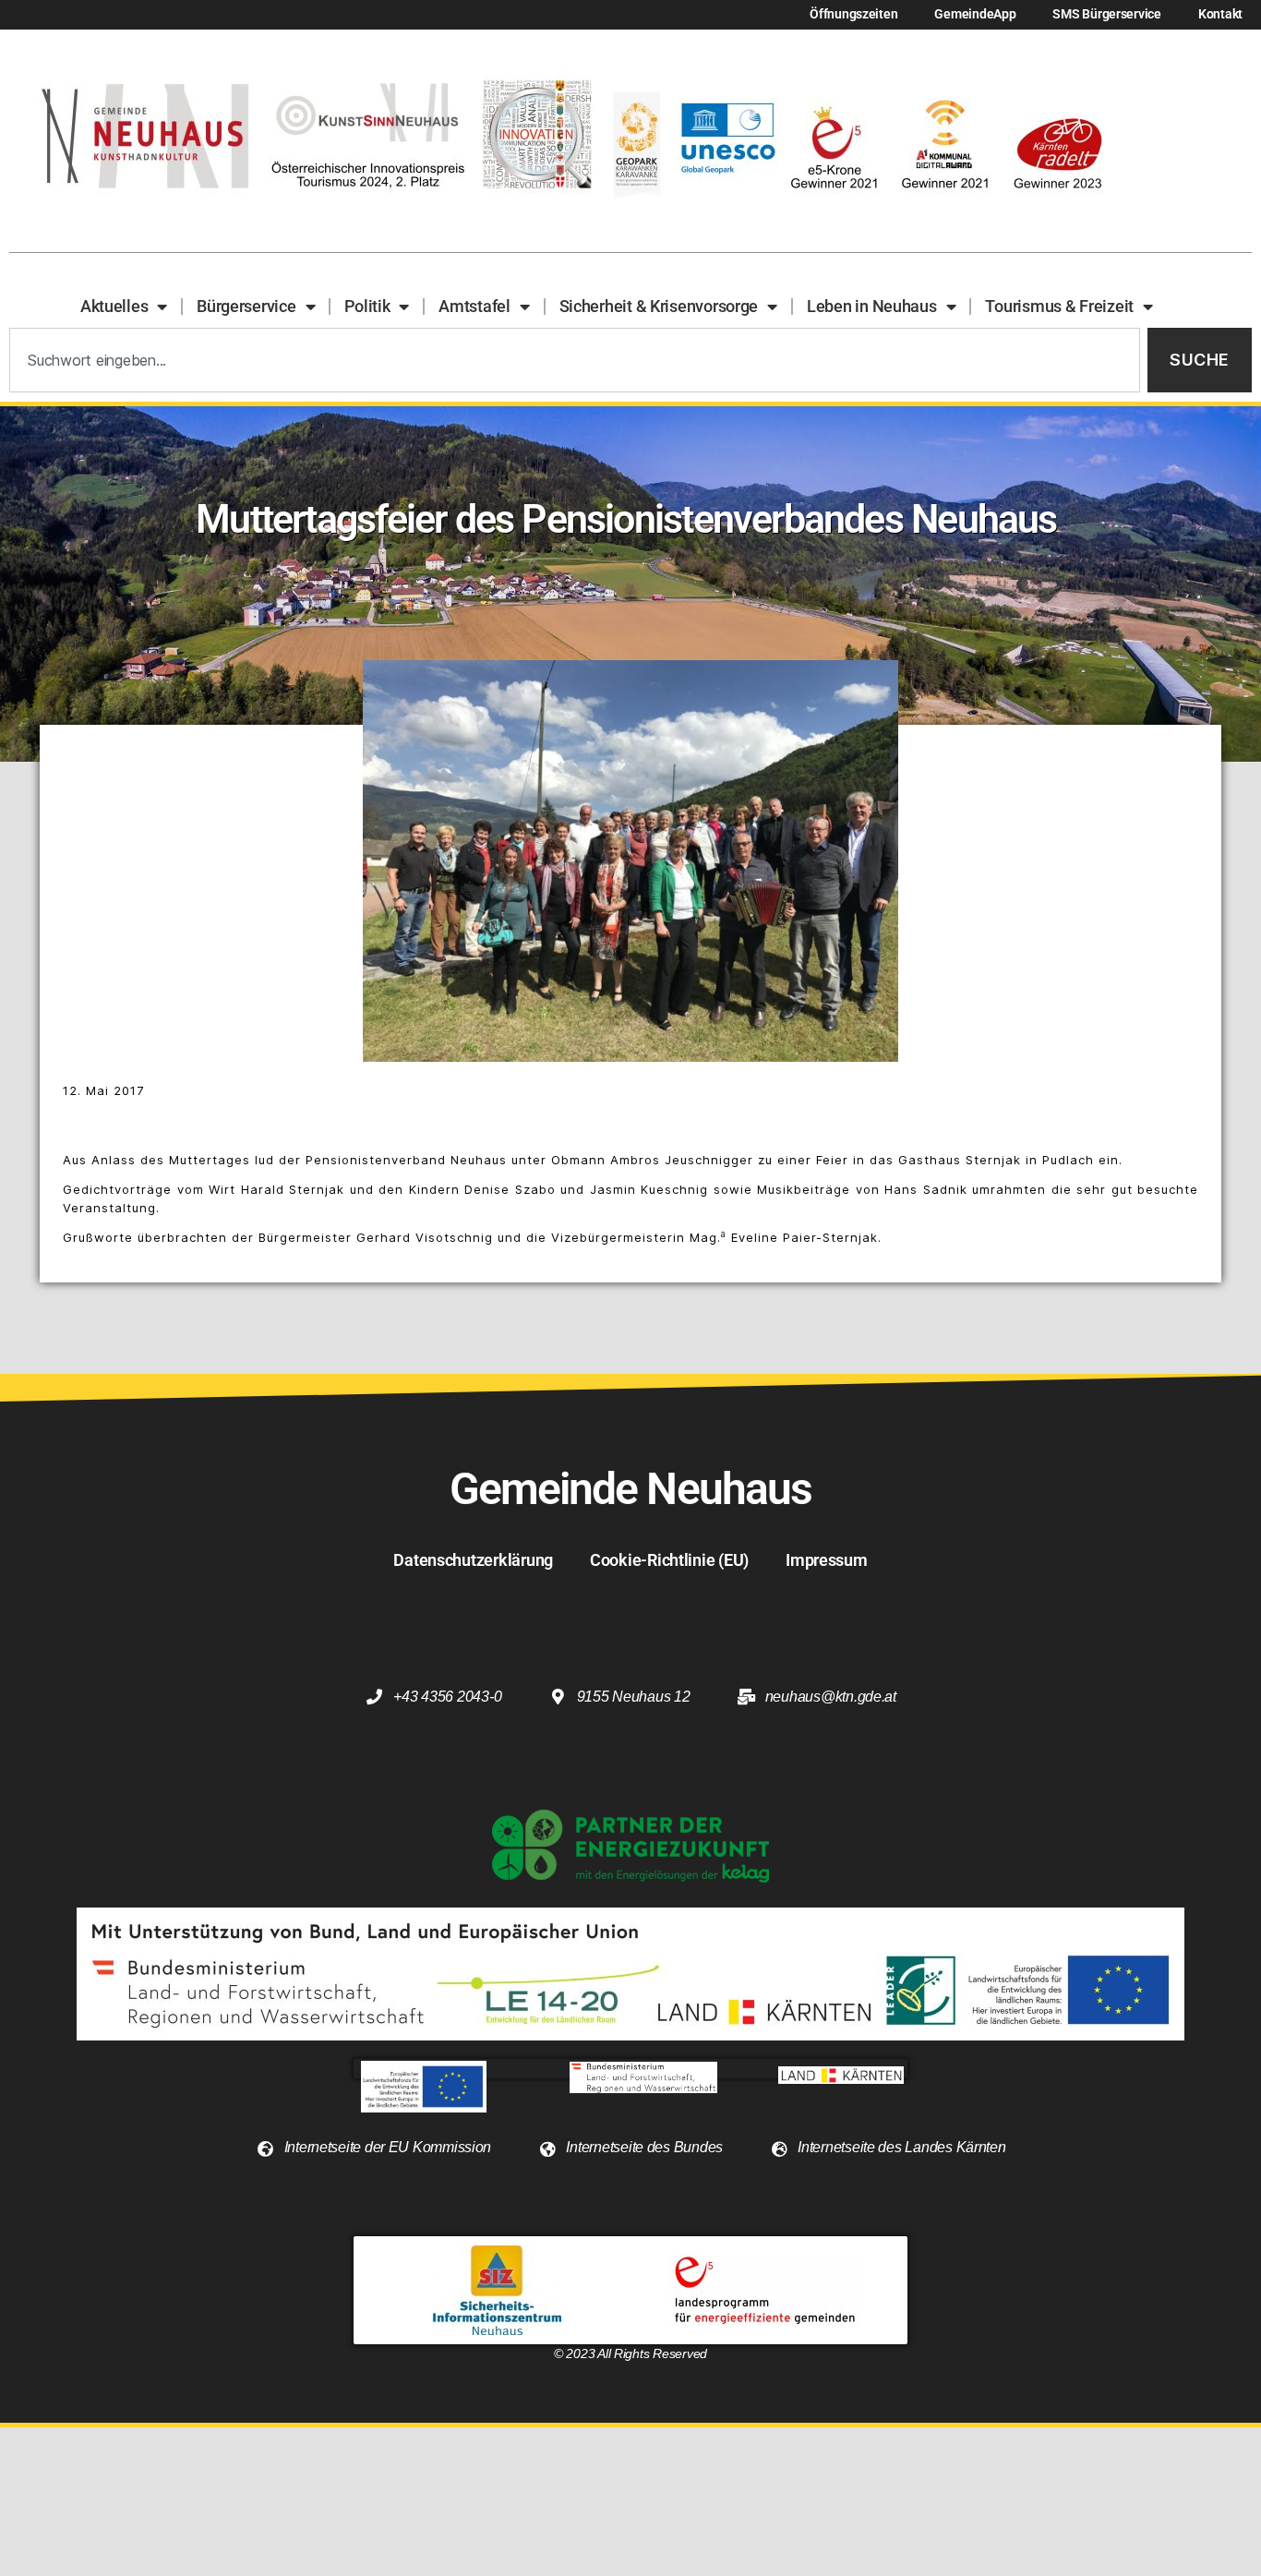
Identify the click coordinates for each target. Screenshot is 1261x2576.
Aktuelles (114, 306)
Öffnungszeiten (853, 14)
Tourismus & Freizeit (1059, 306)
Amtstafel (474, 306)
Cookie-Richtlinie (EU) (669, 1560)
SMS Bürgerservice (1106, 14)
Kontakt (1220, 14)
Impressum (827, 1560)
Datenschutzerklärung (473, 1560)
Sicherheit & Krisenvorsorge (659, 306)
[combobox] (575, 361)
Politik (367, 306)
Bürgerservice (246, 306)
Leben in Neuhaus (872, 306)
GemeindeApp (975, 14)
